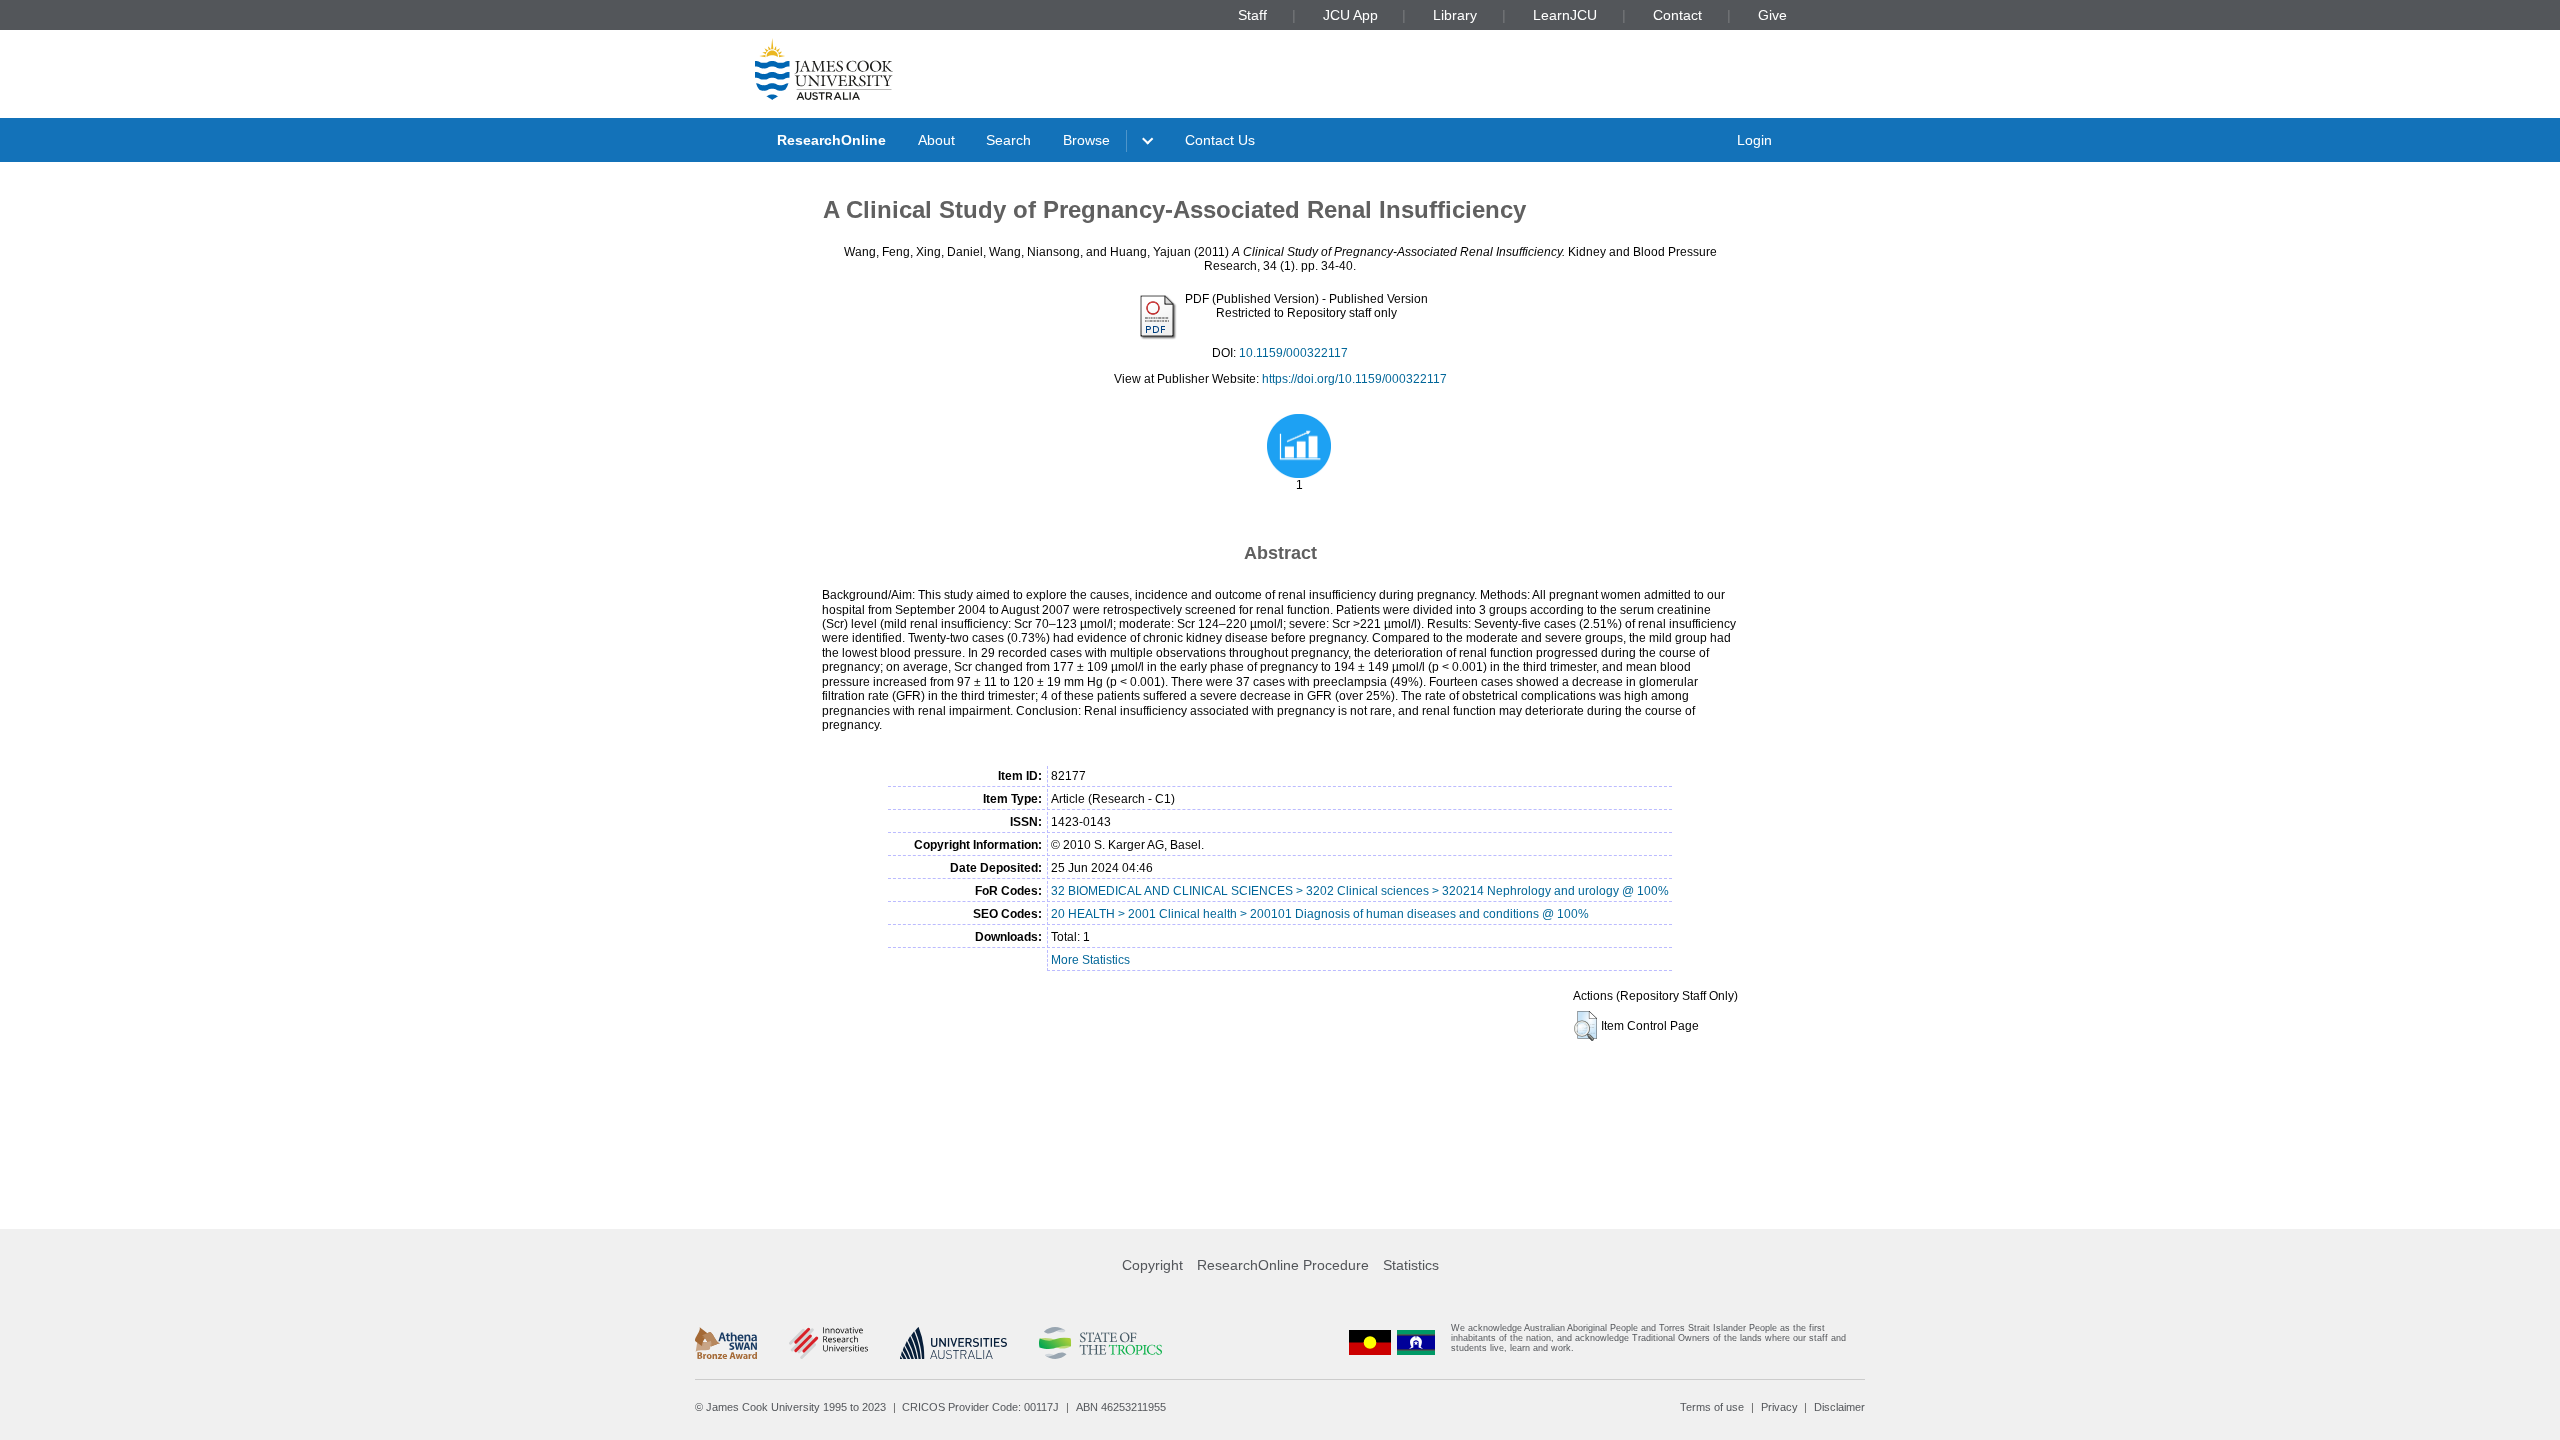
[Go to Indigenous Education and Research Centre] (1370, 1342)
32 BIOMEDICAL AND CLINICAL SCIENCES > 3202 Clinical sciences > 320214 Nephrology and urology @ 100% (1360, 891)
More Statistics (1090, 960)
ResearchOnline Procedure (1283, 1265)
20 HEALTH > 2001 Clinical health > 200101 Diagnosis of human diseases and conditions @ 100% (1320, 914)
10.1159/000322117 (1293, 353)
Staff (1252, 15)
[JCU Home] (824, 69)
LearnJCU (1565, 15)
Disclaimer (1839, 1407)
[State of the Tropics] (1100, 1343)
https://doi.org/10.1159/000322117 (1354, 379)
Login (1754, 140)
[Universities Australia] (953, 1343)
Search (1008, 140)
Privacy (1779, 1407)
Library (1455, 15)
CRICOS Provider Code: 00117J (980, 1407)
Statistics (1411, 1265)
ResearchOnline (831, 140)
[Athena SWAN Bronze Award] (726, 1343)
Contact (1677, 15)
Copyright (1152, 1265)
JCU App (1350, 15)
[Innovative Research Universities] (828, 1343)
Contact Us (1220, 140)
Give (1772, 15)
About (936, 140)
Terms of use (1712, 1407)
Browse (1086, 140)
